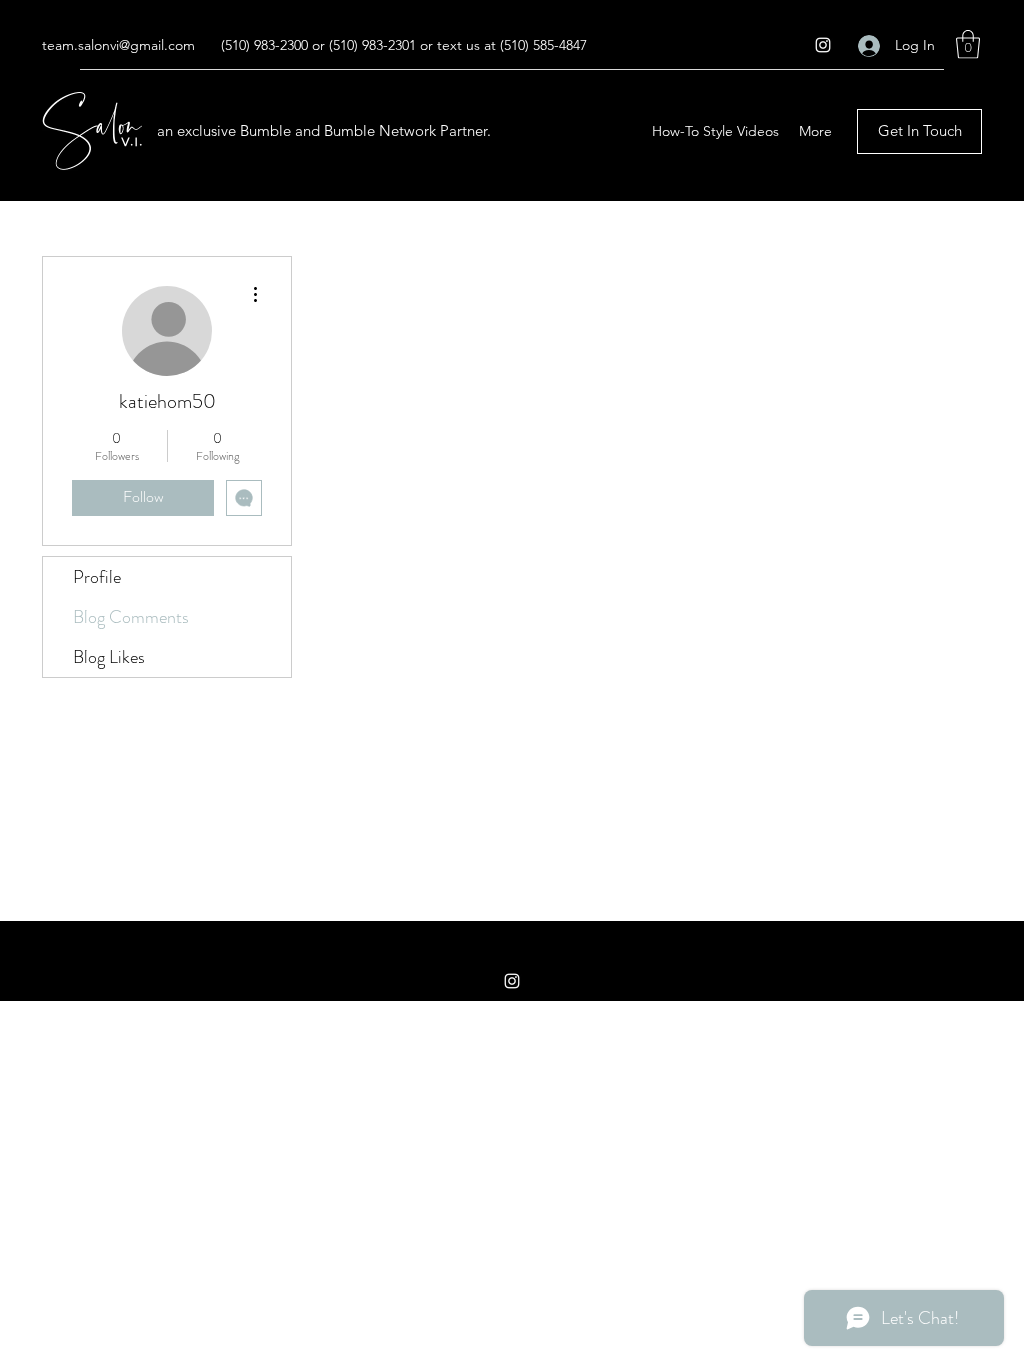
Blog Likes (109, 657)
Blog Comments (131, 617)
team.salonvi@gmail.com (118, 45)
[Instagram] (823, 45)
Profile (97, 577)
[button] (968, 44)
